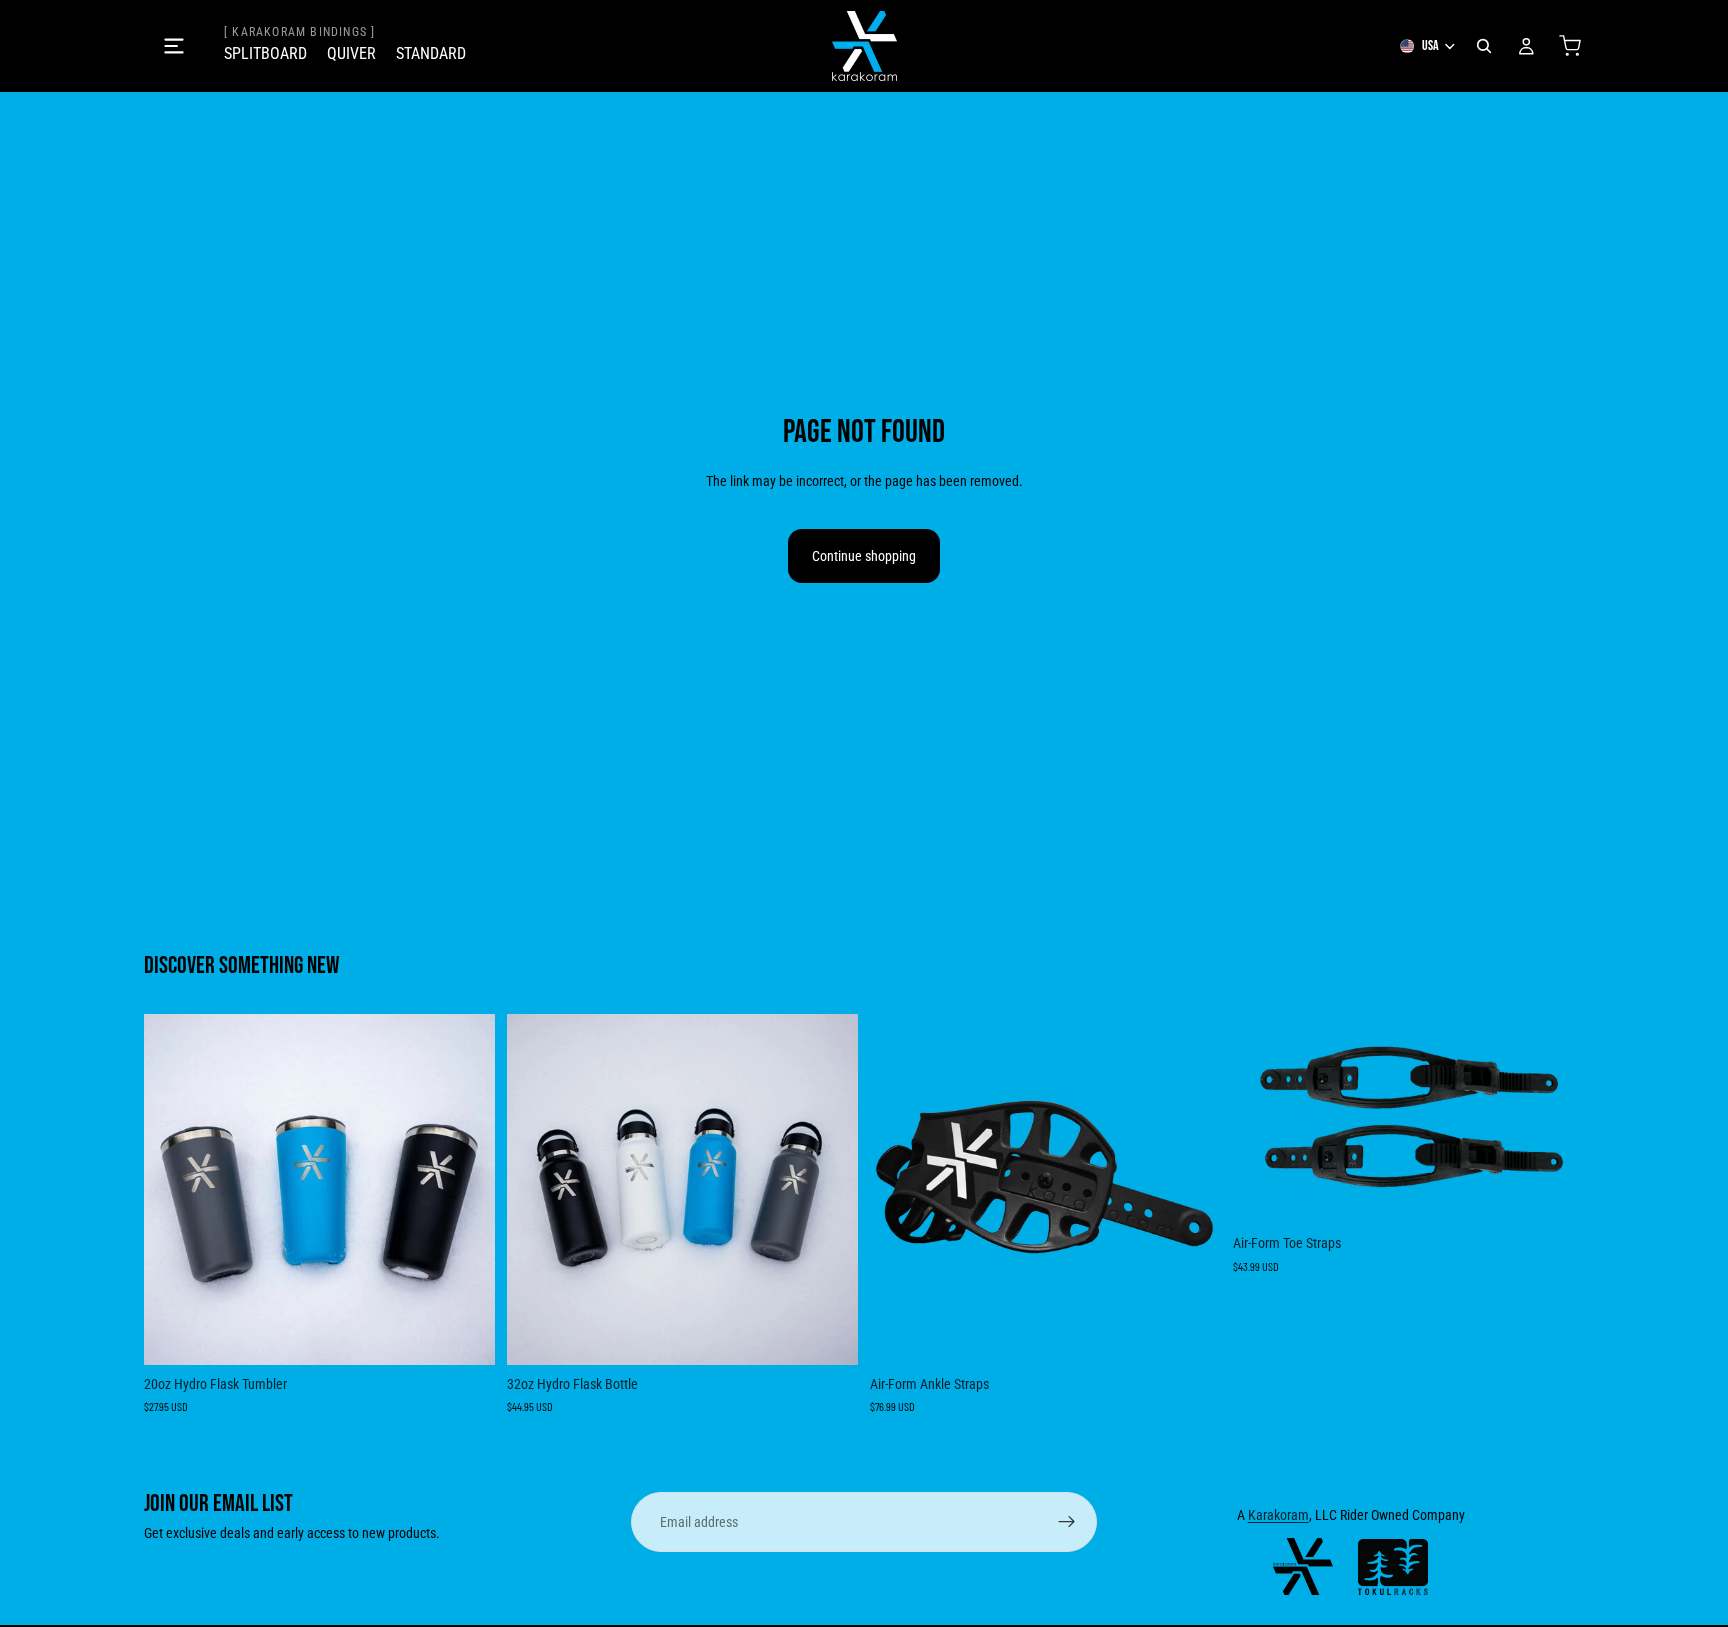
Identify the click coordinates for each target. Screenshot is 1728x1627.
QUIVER (351, 53)
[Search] (1484, 46)
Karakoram (1278, 1515)
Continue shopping (864, 556)
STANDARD (431, 53)
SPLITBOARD (265, 53)
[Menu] (174, 46)
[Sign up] (1067, 1522)
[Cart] (1570, 46)
